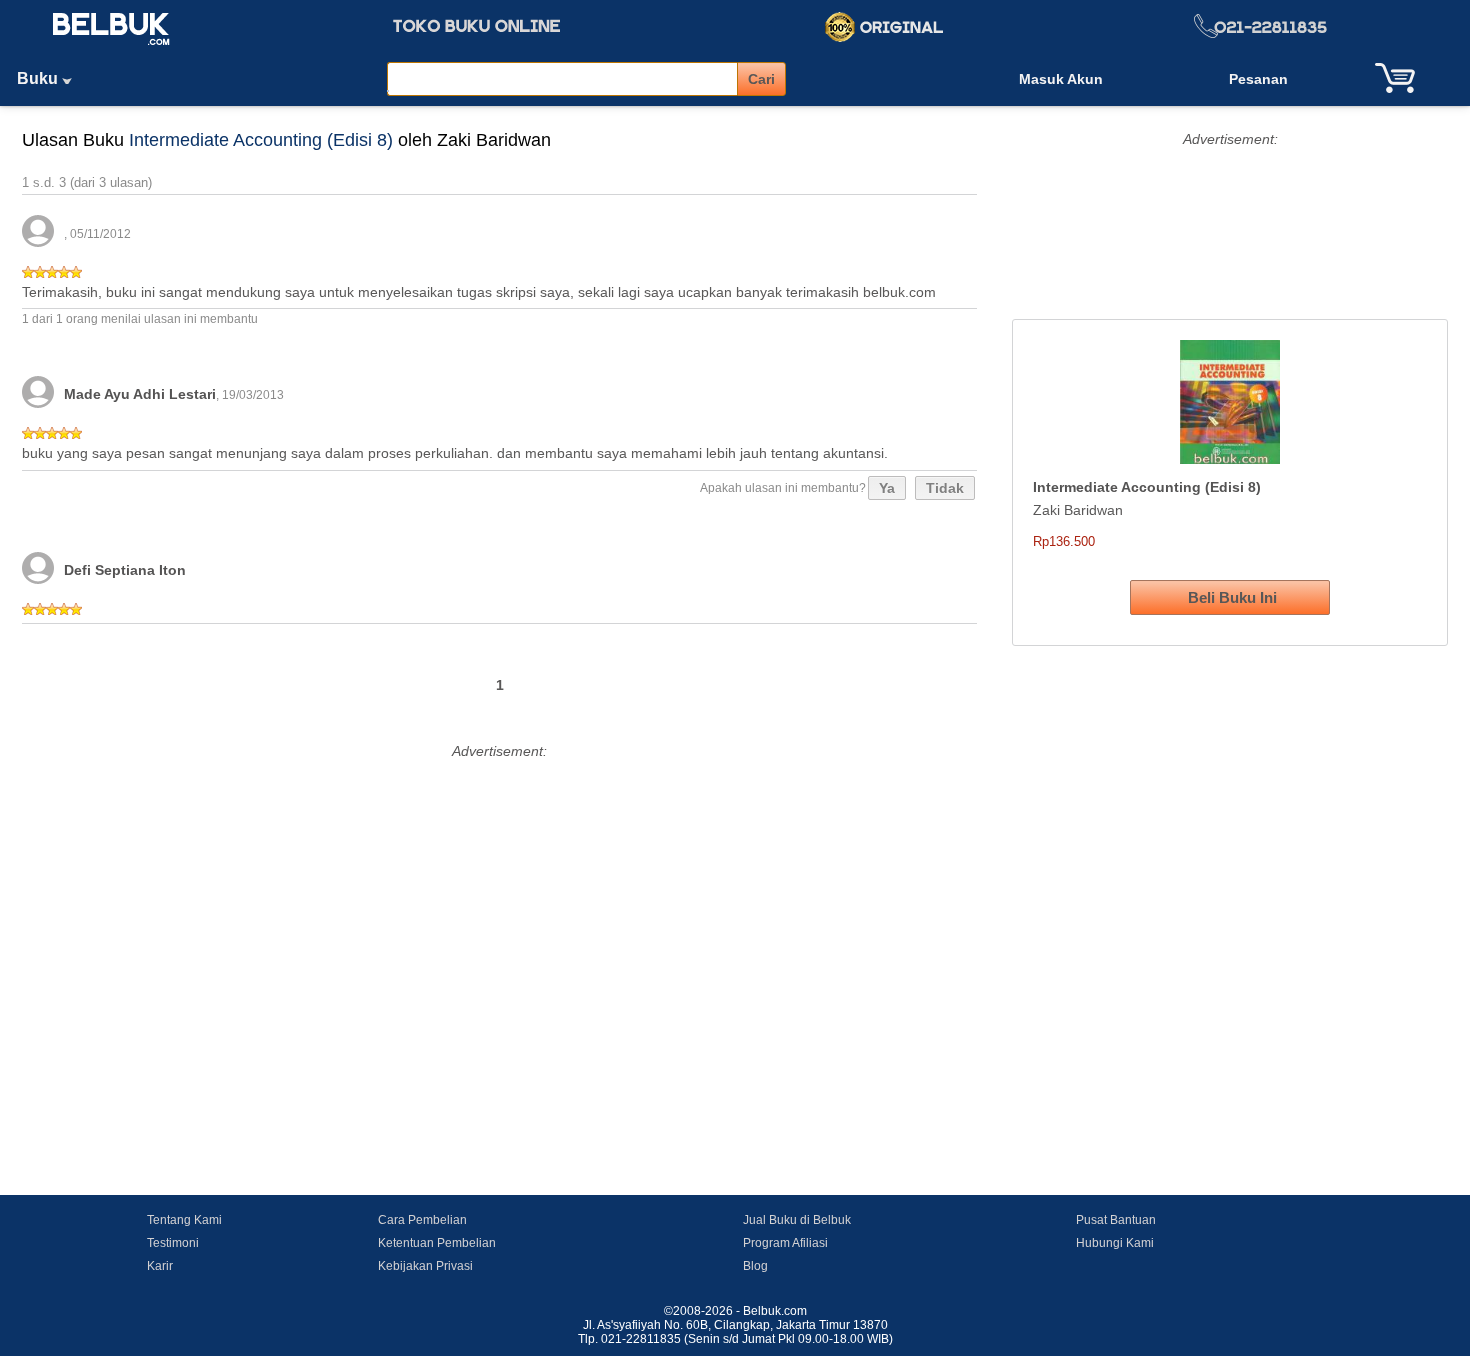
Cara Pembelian (422, 1220)
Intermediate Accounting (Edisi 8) (261, 140)
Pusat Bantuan (1116, 1220)
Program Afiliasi (785, 1243)
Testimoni (173, 1243)
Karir (160, 1266)
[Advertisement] (499, 905)
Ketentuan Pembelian (437, 1243)
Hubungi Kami (1115, 1243)
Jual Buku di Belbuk (797, 1220)
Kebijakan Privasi (425, 1266)
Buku (39, 78)
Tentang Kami (184, 1220)
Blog (755, 1266)
